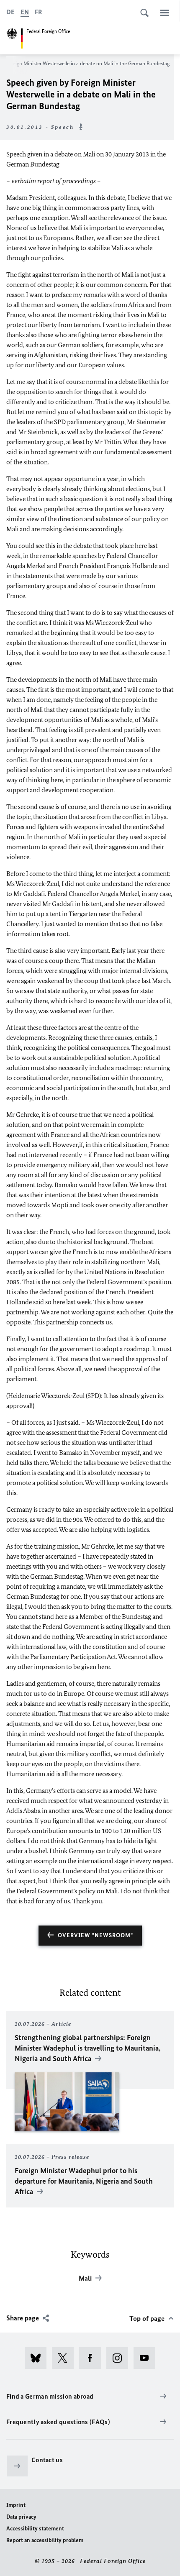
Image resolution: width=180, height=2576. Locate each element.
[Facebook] (93, 2358)
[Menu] (165, 13)
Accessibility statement (35, 2529)
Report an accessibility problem (45, 2540)
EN (25, 12)
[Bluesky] (38, 2358)
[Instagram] (120, 2358)
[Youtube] (147, 2358)
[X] (66, 2358)
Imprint (16, 2505)
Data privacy (21, 2517)
